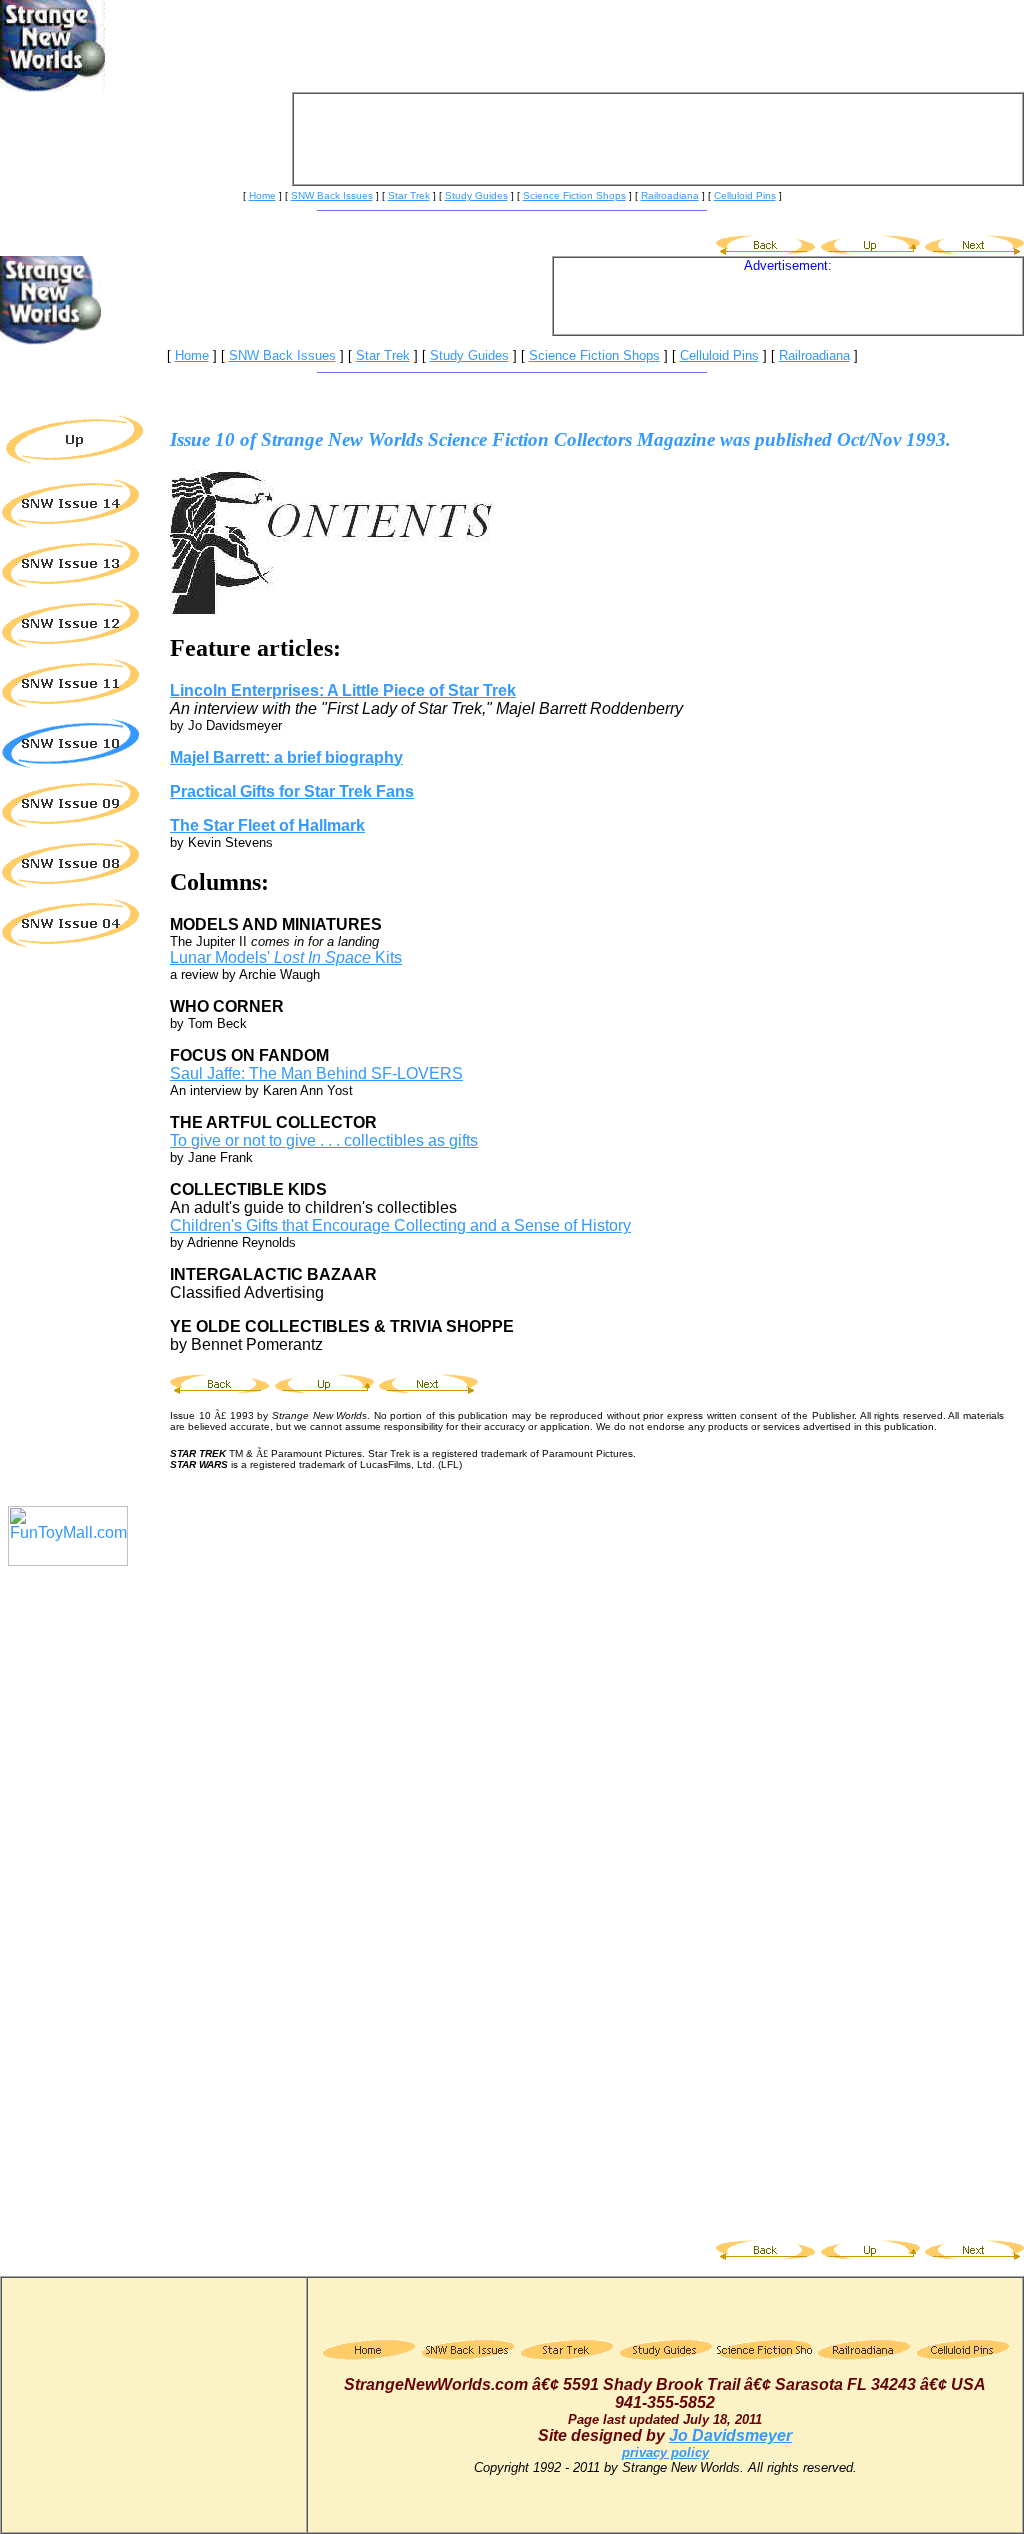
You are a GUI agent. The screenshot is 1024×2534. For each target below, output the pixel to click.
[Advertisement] (658, 139)
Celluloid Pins (745, 195)
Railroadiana (814, 355)
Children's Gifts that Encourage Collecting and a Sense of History (400, 1225)
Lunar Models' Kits (286, 957)
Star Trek (383, 355)
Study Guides (469, 355)
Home (262, 195)
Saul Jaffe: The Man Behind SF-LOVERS (316, 1073)
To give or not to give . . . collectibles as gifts (324, 1140)
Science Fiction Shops (594, 355)
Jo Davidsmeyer (730, 2435)
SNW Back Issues (282, 355)
